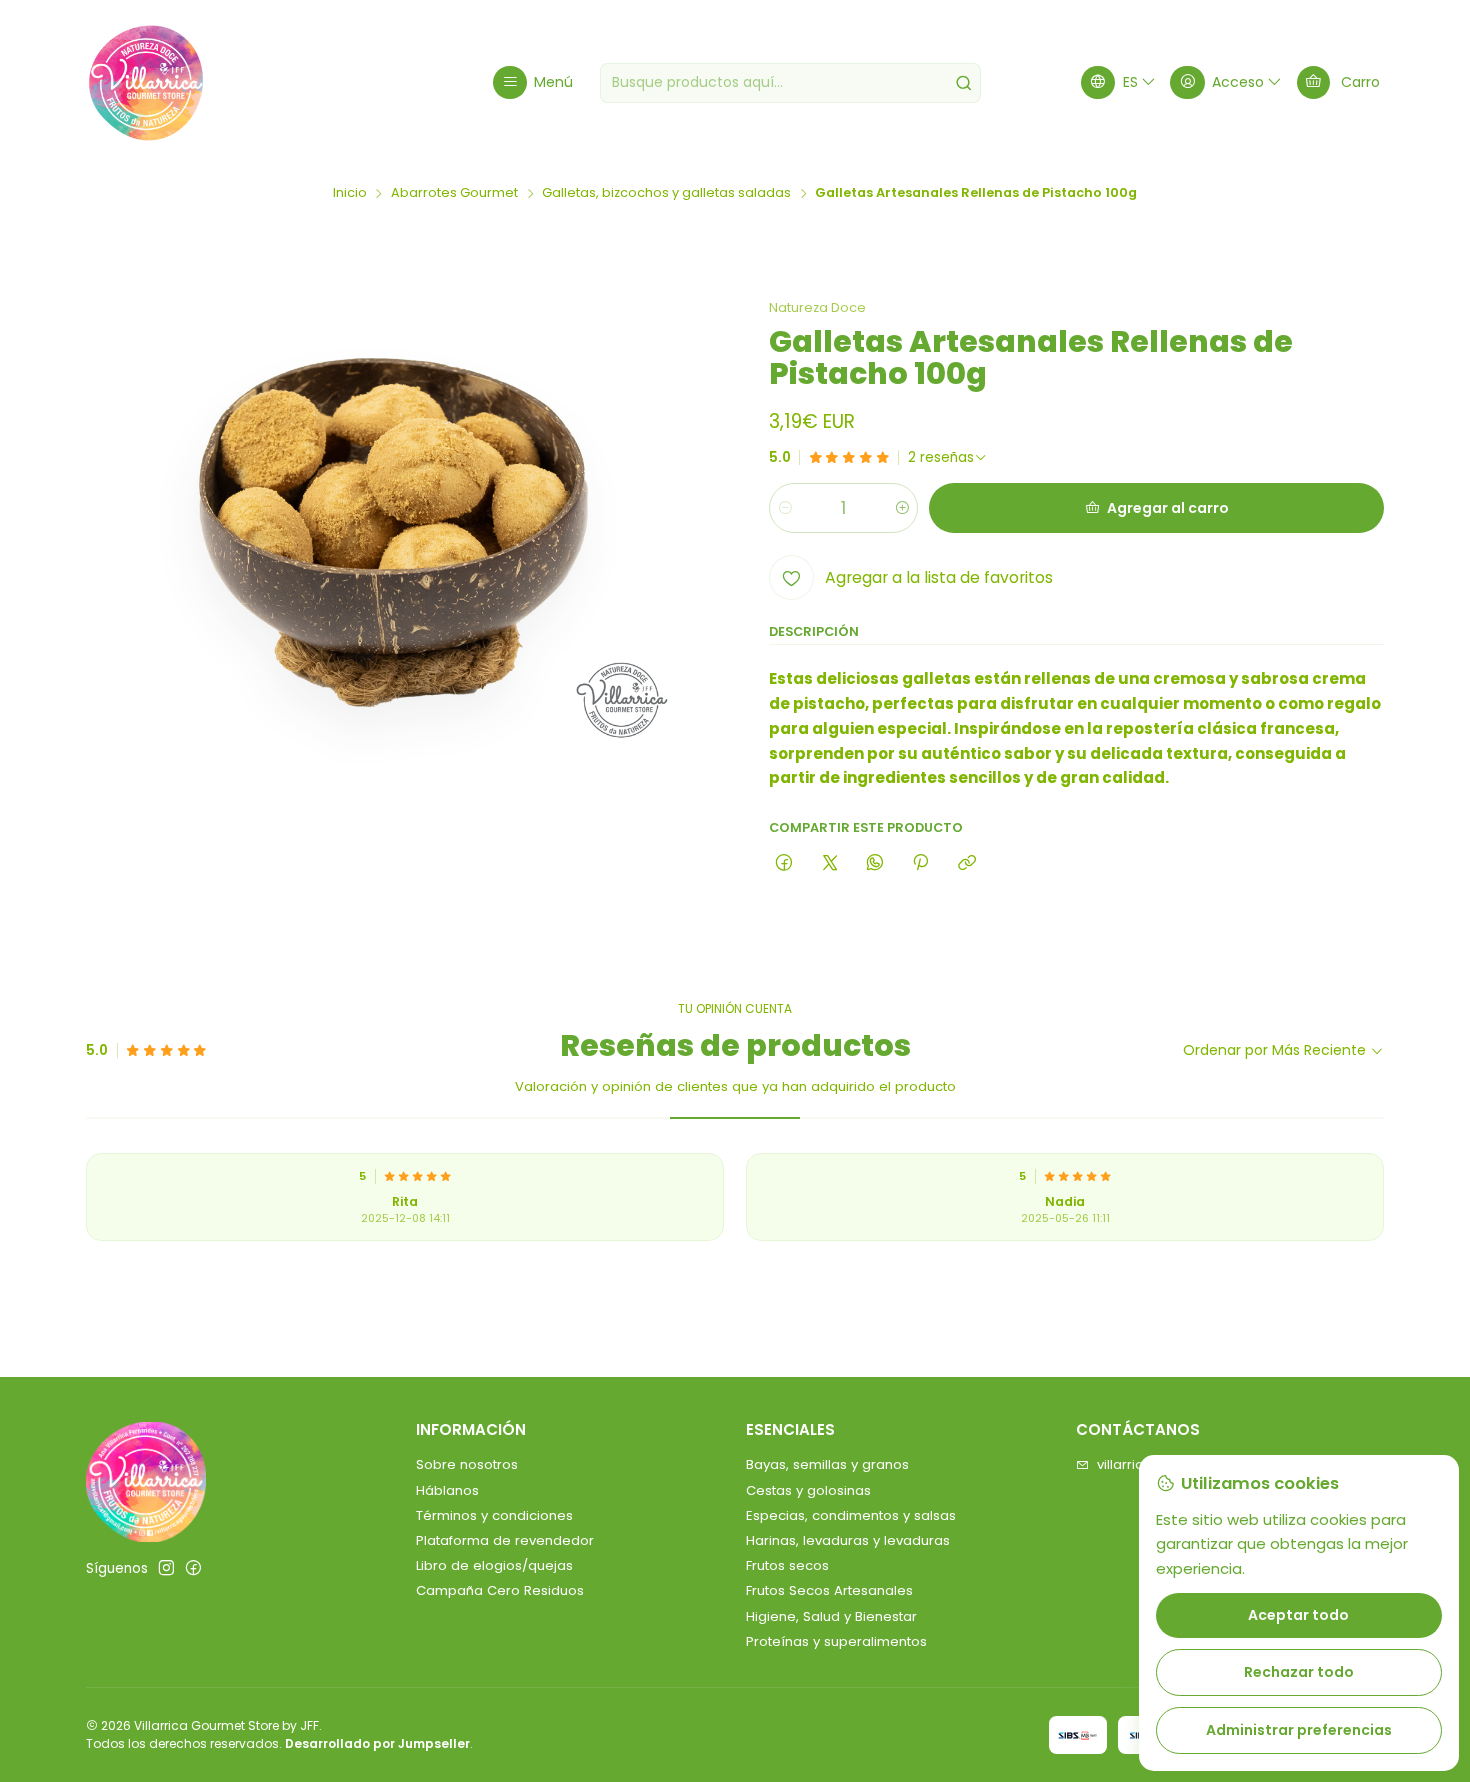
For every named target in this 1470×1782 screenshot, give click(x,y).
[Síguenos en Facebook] (193, 1568)
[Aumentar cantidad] (901, 508)
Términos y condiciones (494, 1515)
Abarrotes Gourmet (454, 193)
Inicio (350, 193)
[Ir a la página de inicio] (146, 83)
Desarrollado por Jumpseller (377, 1743)
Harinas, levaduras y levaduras (848, 1540)
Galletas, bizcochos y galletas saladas (666, 193)
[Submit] (964, 83)
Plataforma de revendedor (505, 1540)
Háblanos (447, 1490)
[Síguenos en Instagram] (166, 1568)
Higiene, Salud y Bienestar (831, 1616)
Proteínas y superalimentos (836, 1641)
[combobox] (790, 83)
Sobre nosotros (467, 1464)
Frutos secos (787, 1565)
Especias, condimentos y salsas (851, 1515)
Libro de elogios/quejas (494, 1565)
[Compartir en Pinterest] (921, 863)
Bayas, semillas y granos (827, 1464)
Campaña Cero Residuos (500, 1590)
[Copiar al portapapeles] (966, 863)
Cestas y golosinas (808, 1490)
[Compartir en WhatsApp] (874, 863)
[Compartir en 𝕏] (829, 863)
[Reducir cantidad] (785, 508)
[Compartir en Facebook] (784, 863)
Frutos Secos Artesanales (829, 1590)
